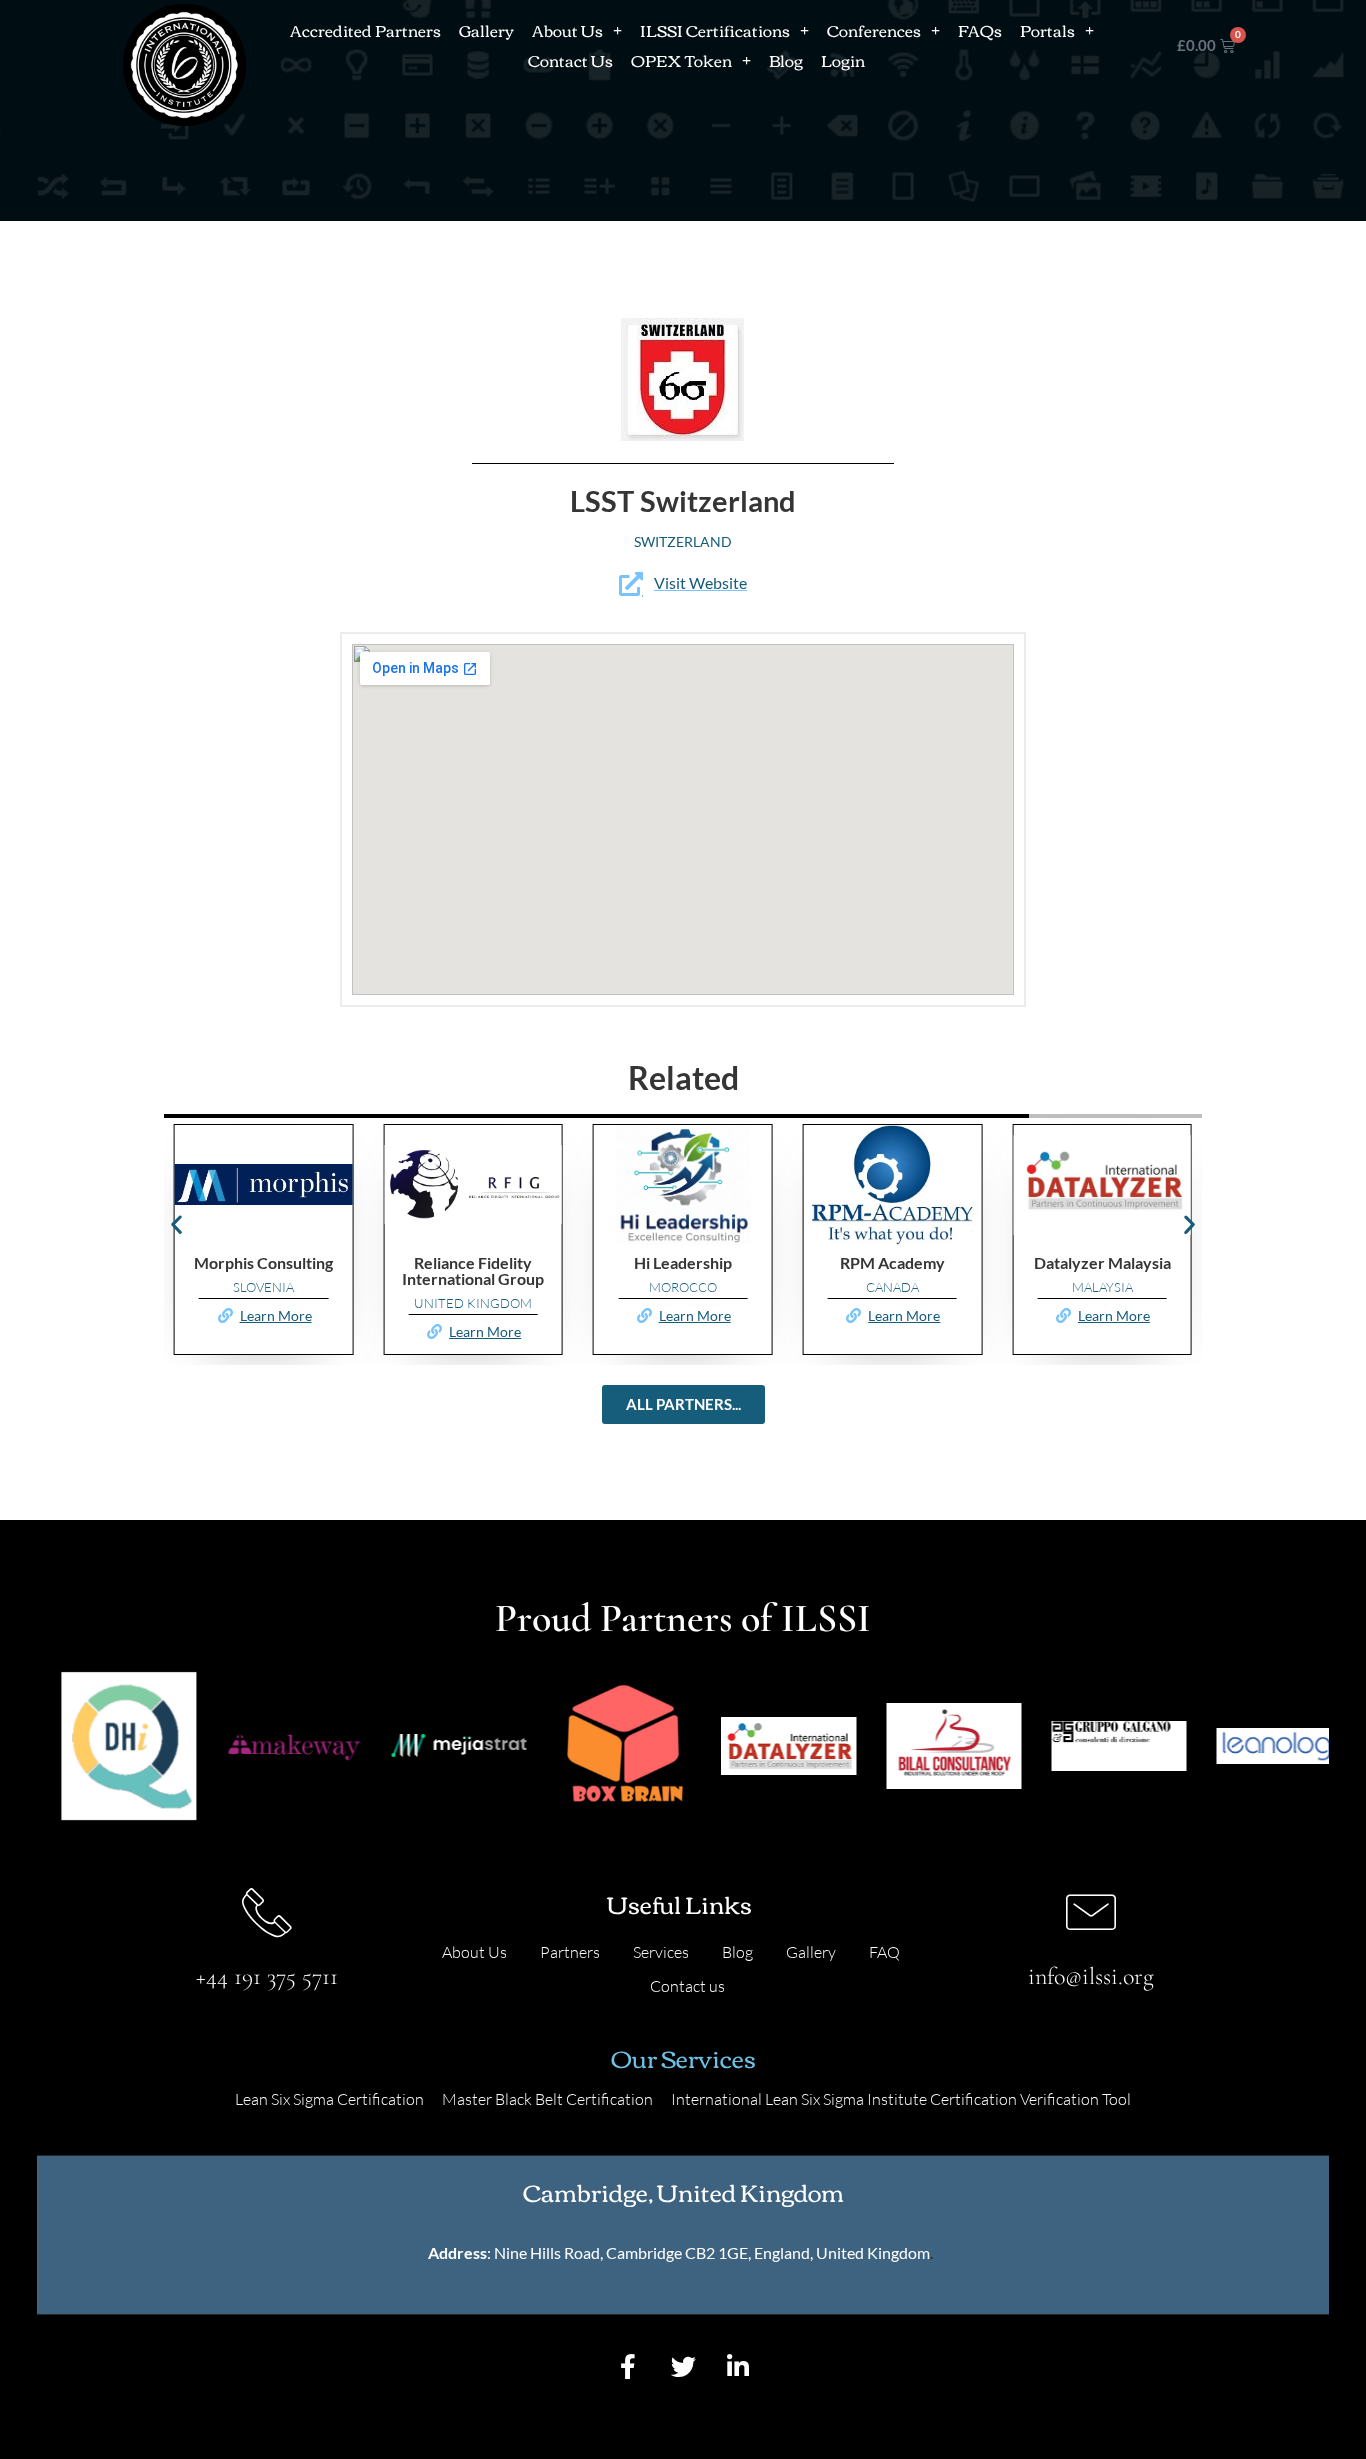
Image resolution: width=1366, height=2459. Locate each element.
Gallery (486, 30)
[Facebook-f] (628, 2366)
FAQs (980, 30)
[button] (176, 1224)
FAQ (884, 1952)
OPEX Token (681, 60)
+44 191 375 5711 (267, 1976)
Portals (1047, 30)
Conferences (874, 30)
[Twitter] (683, 2366)
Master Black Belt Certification (547, 2099)
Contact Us (570, 60)
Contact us (687, 1986)
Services (661, 1952)
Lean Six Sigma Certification (329, 2099)
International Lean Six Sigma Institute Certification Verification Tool (901, 2099)
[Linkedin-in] (738, 2366)
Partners (570, 1952)
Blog (786, 60)
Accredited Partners (365, 30)
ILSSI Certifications (715, 30)
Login (843, 60)
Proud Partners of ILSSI (683, 1618)
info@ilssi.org (1091, 1976)
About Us (567, 30)
